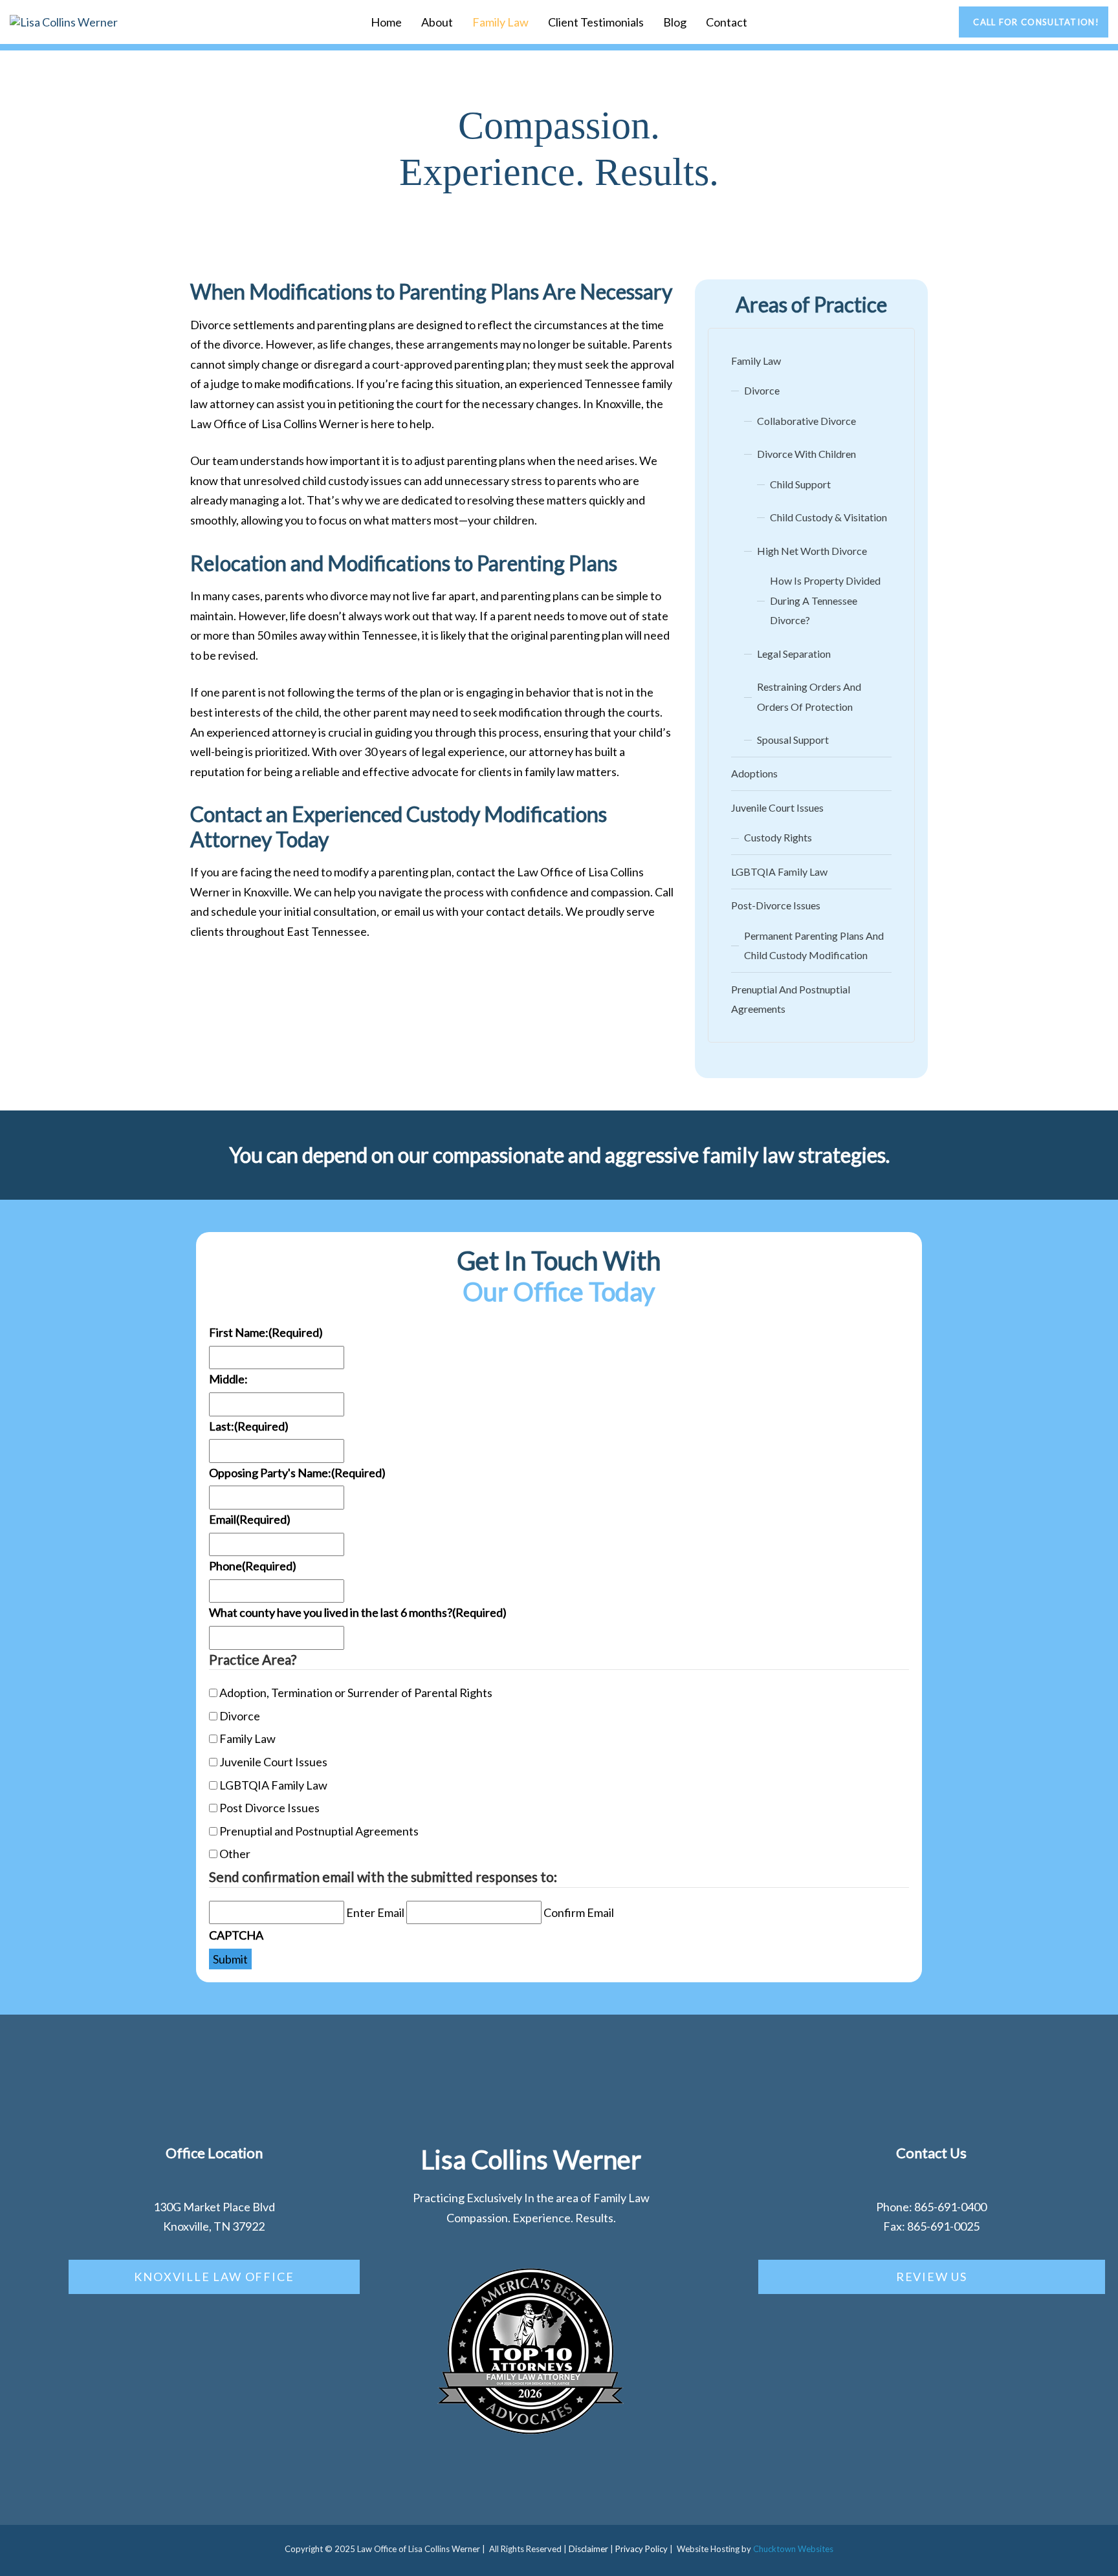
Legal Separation (794, 654)
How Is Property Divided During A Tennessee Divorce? (825, 600)
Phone (253, 1566)
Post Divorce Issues (269, 1808)
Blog (675, 22)
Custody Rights (778, 837)
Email (250, 1519)
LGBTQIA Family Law (779, 871)
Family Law (500, 22)
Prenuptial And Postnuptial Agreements (791, 999)
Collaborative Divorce (806, 421)
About (437, 22)
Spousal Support (793, 740)
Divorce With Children (806, 454)
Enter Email (375, 1912)
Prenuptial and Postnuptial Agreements (319, 1831)
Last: (249, 1426)
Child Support (800, 484)
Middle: (228, 1379)
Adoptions (754, 773)
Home (386, 22)
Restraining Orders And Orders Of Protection (809, 697)
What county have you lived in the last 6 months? (358, 1612)
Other (235, 1854)
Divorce (762, 390)
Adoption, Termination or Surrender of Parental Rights (356, 1693)
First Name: (266, 1332)
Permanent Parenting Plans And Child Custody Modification (814, 946)
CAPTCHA (236, 1935)
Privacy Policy (641, 2549)
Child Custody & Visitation (828, 517)
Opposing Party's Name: (297, 1473)
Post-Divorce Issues (776, 905)
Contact (727, 22)
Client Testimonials (596, 22)
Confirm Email (579, 1912)
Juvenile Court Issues (777, 807)
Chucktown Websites (793, 2549)
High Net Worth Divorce (812, 551)
